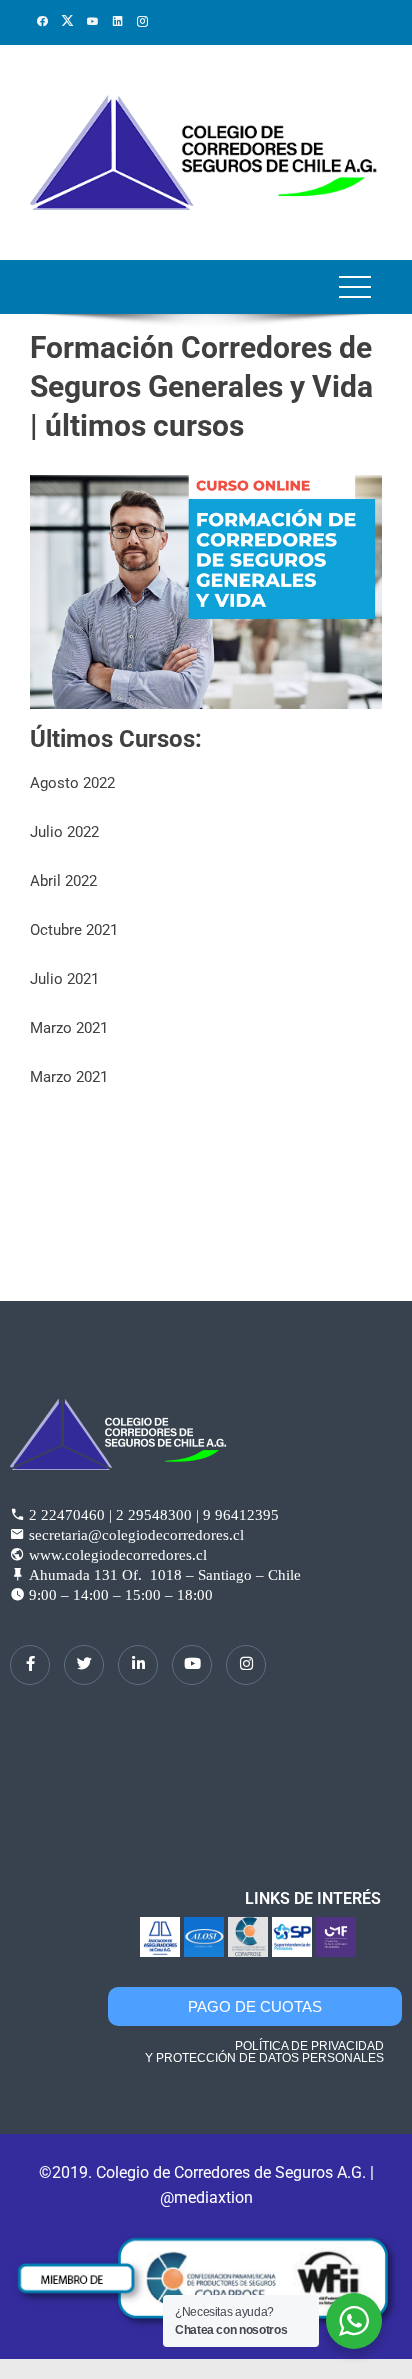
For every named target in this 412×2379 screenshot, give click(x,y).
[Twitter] (84, 1665)
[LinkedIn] (138, 1665)
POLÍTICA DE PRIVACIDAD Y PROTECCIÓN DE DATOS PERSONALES (264, 2052)
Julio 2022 (64, 832)
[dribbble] (192, 1665)
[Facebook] (30, 1665)
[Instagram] (246, 1665)
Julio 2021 (64, 979)
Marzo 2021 (69, 1028)
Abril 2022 (63, 881)
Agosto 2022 (72, 783)
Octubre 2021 (74, 930)
